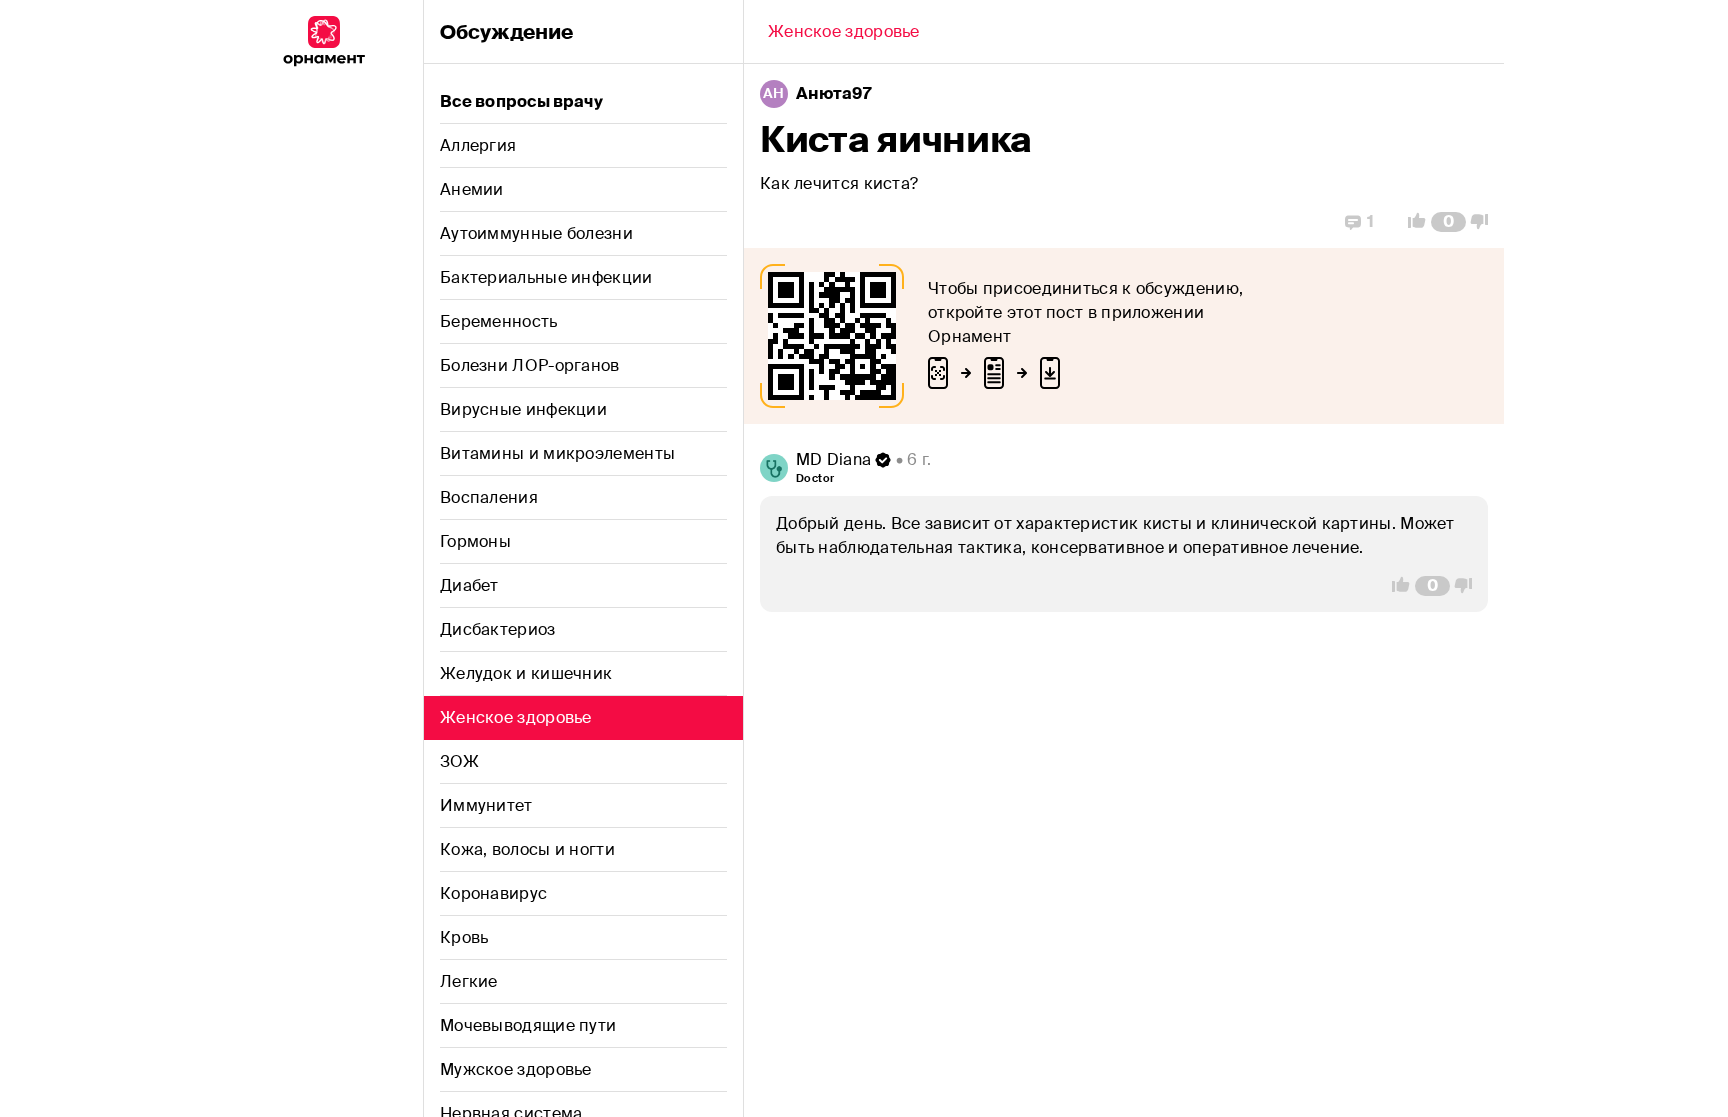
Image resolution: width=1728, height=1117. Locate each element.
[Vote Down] (1485, 222)
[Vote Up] (1411, 222)
